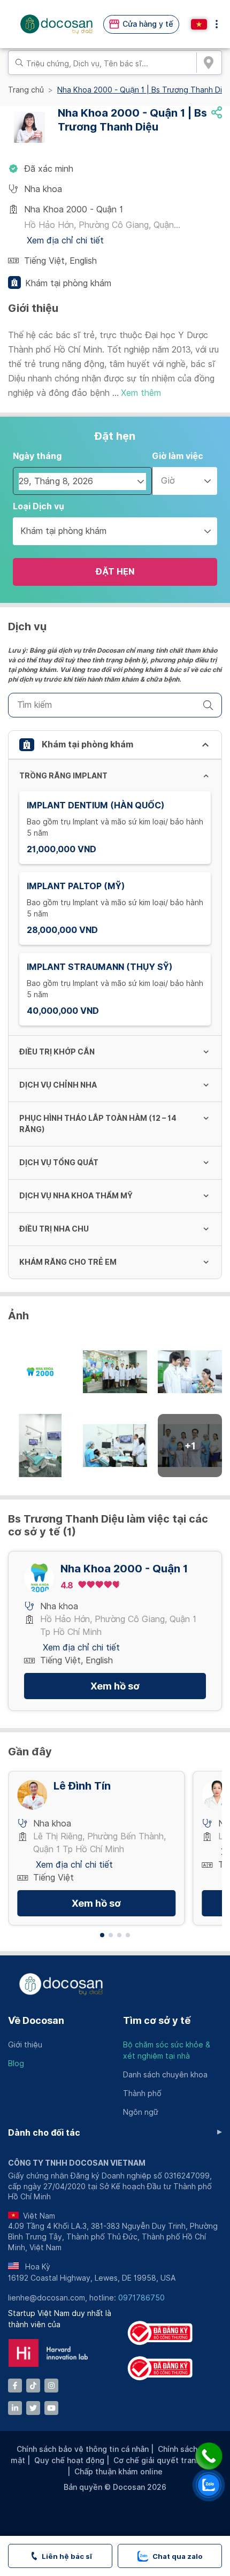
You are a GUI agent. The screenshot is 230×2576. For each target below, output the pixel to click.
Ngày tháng (37, 456)
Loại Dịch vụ (39, 506)
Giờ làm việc (178, 456)
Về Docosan (36, 2020)
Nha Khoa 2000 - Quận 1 (124, 1569)
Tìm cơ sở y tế (157, 2020)
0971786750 (141, 2298)
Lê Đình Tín (82, 1786)
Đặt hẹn (115, 572)
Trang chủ (26, 90)
